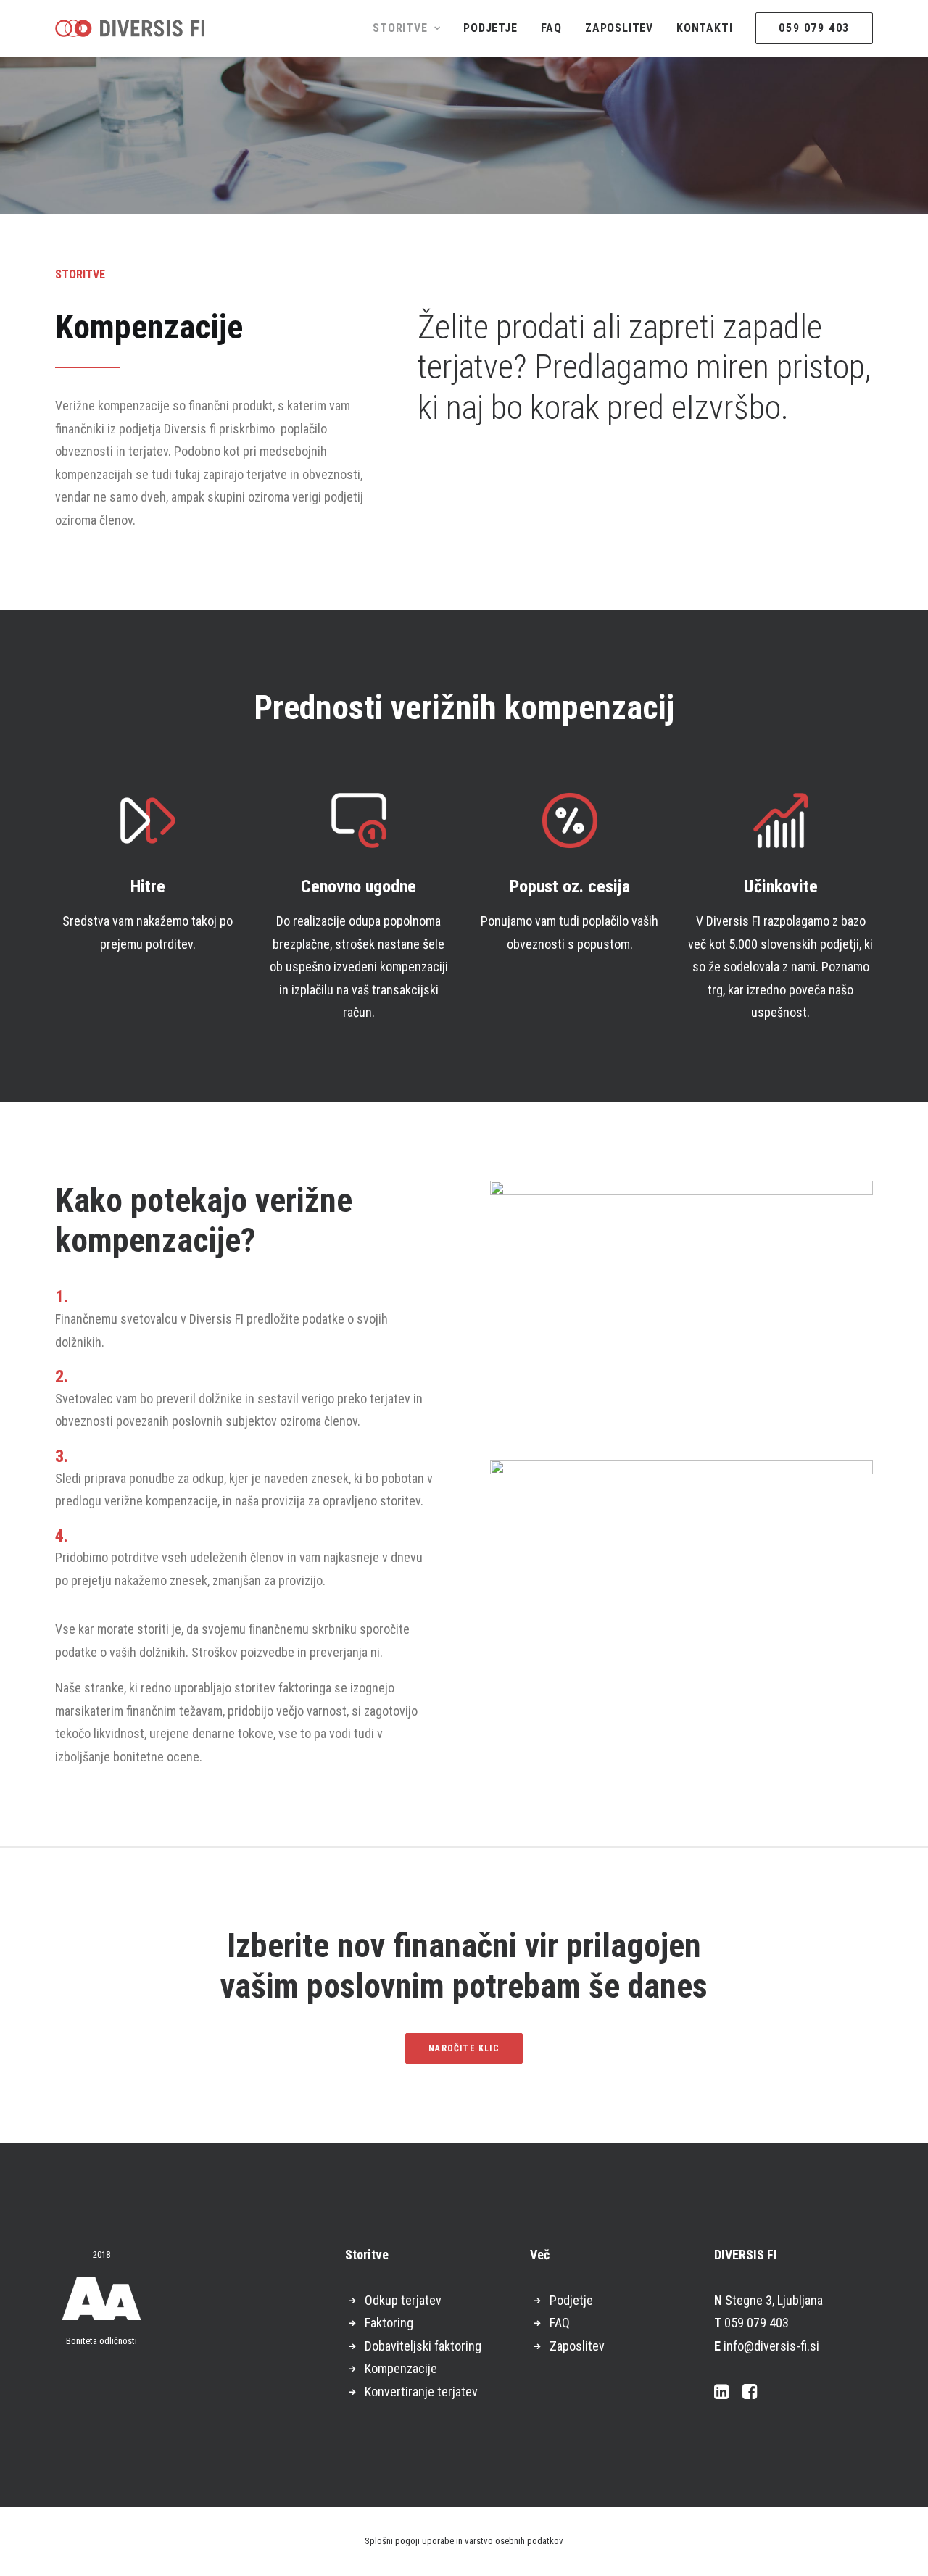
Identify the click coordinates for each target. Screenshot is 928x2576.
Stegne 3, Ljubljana (774, 2300)
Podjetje (571, 2300)
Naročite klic (464, 2048)
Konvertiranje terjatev (421, 2392)
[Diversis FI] (130, 28)
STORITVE (400, 28)
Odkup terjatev (403, 2300)
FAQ (551, 28)
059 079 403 (757, 2323)
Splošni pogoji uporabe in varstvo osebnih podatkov (464, 2541)
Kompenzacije (401, 2368)
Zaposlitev (577, 2346)
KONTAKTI (704, 28)
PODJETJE (490, 28)
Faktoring (389, 2323)
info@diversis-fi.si (771, 2346)
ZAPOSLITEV (619, 28)
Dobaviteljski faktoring (423, 2346)
